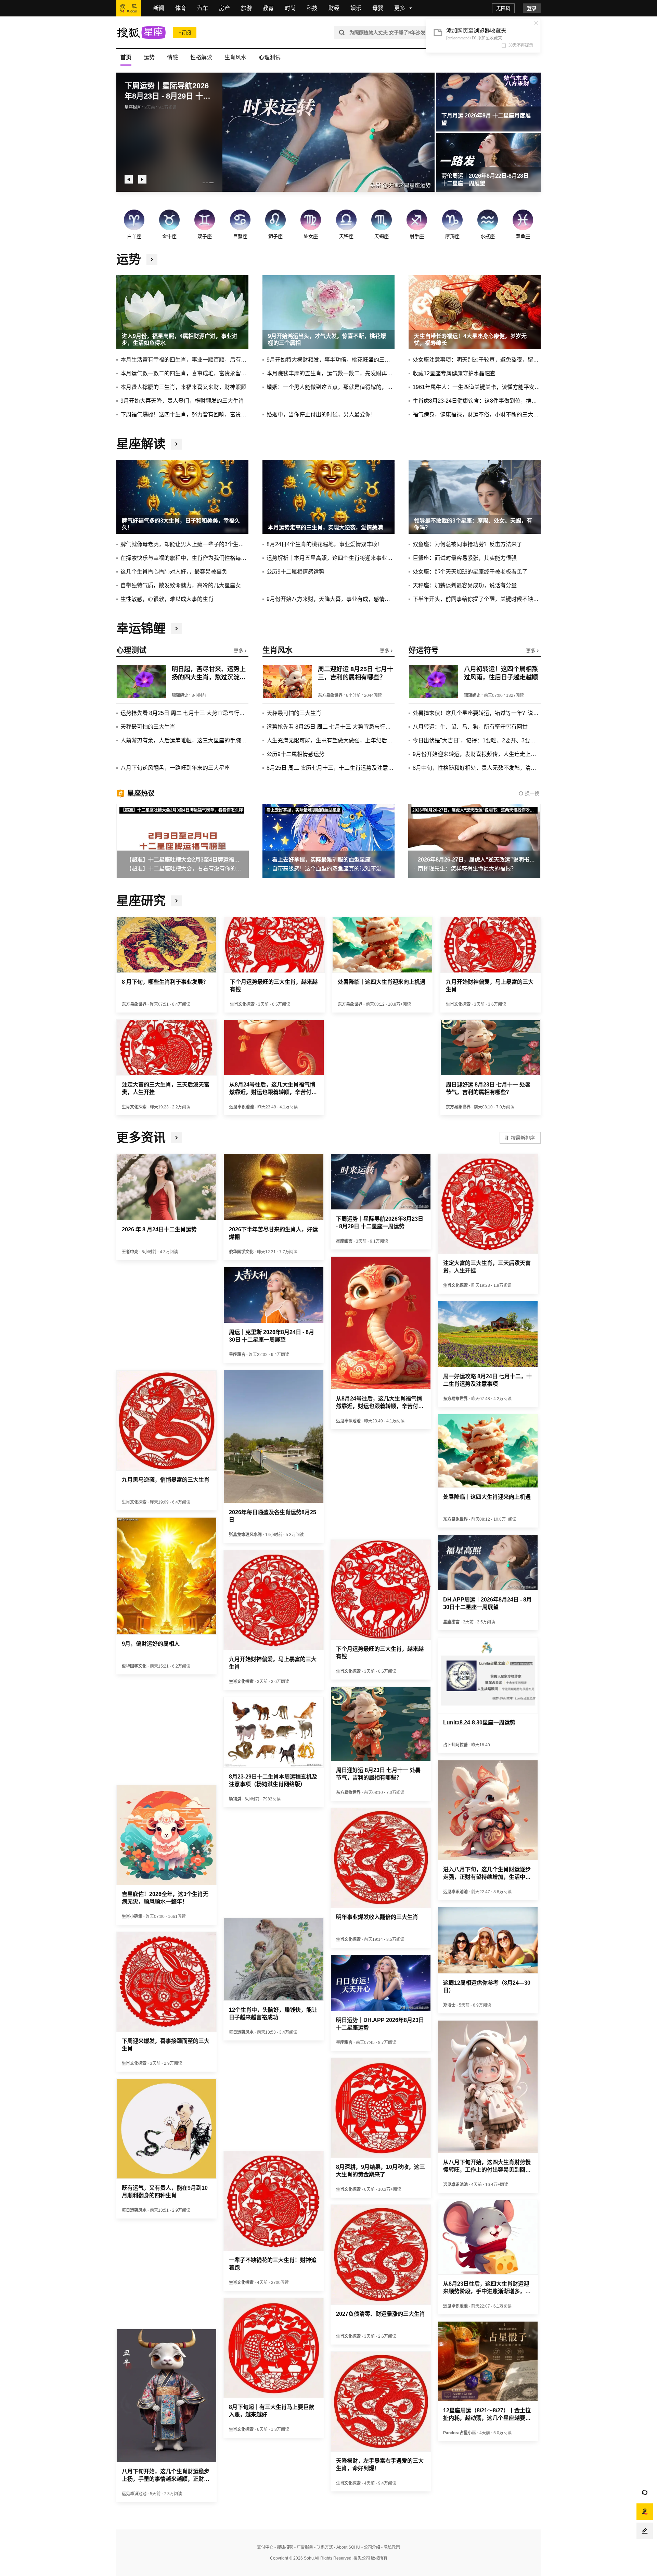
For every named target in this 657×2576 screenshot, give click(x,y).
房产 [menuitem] (224, 8)
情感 (172, 57)
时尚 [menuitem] (290, 8)
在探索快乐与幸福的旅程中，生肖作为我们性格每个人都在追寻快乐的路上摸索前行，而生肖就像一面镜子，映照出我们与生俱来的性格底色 (184, 558)
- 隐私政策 (390, 2547)
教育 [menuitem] (268, 8)
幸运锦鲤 (141, 629)
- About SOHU (347, 2547)
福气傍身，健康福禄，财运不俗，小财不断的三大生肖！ (477, 414)
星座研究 (141, 901)
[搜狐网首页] (129, 8)
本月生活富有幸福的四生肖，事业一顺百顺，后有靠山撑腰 (184, 360)
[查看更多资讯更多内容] (177, 1138)
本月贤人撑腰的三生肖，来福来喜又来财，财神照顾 (183, 387)
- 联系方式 (323, 2547)
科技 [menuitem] (312, 8)
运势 (149, 57)
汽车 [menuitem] (203, 8)
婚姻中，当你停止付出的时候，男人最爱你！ (321, 414)
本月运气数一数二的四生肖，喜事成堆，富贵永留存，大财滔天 (184, 373)
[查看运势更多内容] (152, 260)
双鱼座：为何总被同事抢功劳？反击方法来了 (467, 544)
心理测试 (270, 57)
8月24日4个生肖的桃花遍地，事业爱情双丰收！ (325, 544)
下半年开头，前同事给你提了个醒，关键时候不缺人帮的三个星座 (477, 599)
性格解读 (201, 57)
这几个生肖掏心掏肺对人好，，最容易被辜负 (174, 572)
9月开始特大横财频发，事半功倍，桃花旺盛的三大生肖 (331, 360)
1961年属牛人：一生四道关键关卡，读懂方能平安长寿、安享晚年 (477, 387)
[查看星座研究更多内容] (177, 901)
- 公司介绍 (370, 2547)
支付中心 (265, 2547)
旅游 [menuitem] (246, 8)
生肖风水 (235, 57)
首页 (126, 57)
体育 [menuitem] (181, 8)
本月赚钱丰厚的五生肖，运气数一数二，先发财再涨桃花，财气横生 (331, 373)
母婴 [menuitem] (378, 8)
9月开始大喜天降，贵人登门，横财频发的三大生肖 (182, 401)
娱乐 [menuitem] (356, 8)
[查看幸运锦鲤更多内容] (177, 629)
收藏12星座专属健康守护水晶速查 (454, 373)
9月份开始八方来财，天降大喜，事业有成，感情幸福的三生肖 (331, 599)
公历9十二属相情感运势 (295, 572)
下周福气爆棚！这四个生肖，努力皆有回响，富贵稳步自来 (184, 414)
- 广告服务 (303, 2547)
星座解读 (141, 444)
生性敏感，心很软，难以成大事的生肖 (167, 599)
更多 (239, 651)
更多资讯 (141, 1138)
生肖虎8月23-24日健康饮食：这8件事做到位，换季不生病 (477, 401)
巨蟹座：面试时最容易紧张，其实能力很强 (465, 558)
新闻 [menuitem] (159, 8)
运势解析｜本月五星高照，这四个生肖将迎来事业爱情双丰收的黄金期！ (331, 558)
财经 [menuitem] (334, 8)
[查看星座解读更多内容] (177, 444)
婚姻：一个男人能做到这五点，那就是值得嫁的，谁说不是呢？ (331, 387)
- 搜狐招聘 (283, 2547)
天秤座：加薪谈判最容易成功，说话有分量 (465, 585)
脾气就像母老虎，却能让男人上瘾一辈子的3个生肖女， (184, 544)
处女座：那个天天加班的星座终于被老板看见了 (470, 572)
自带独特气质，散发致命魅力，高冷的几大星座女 (181, 585)
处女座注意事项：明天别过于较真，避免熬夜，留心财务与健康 (477, 360)
